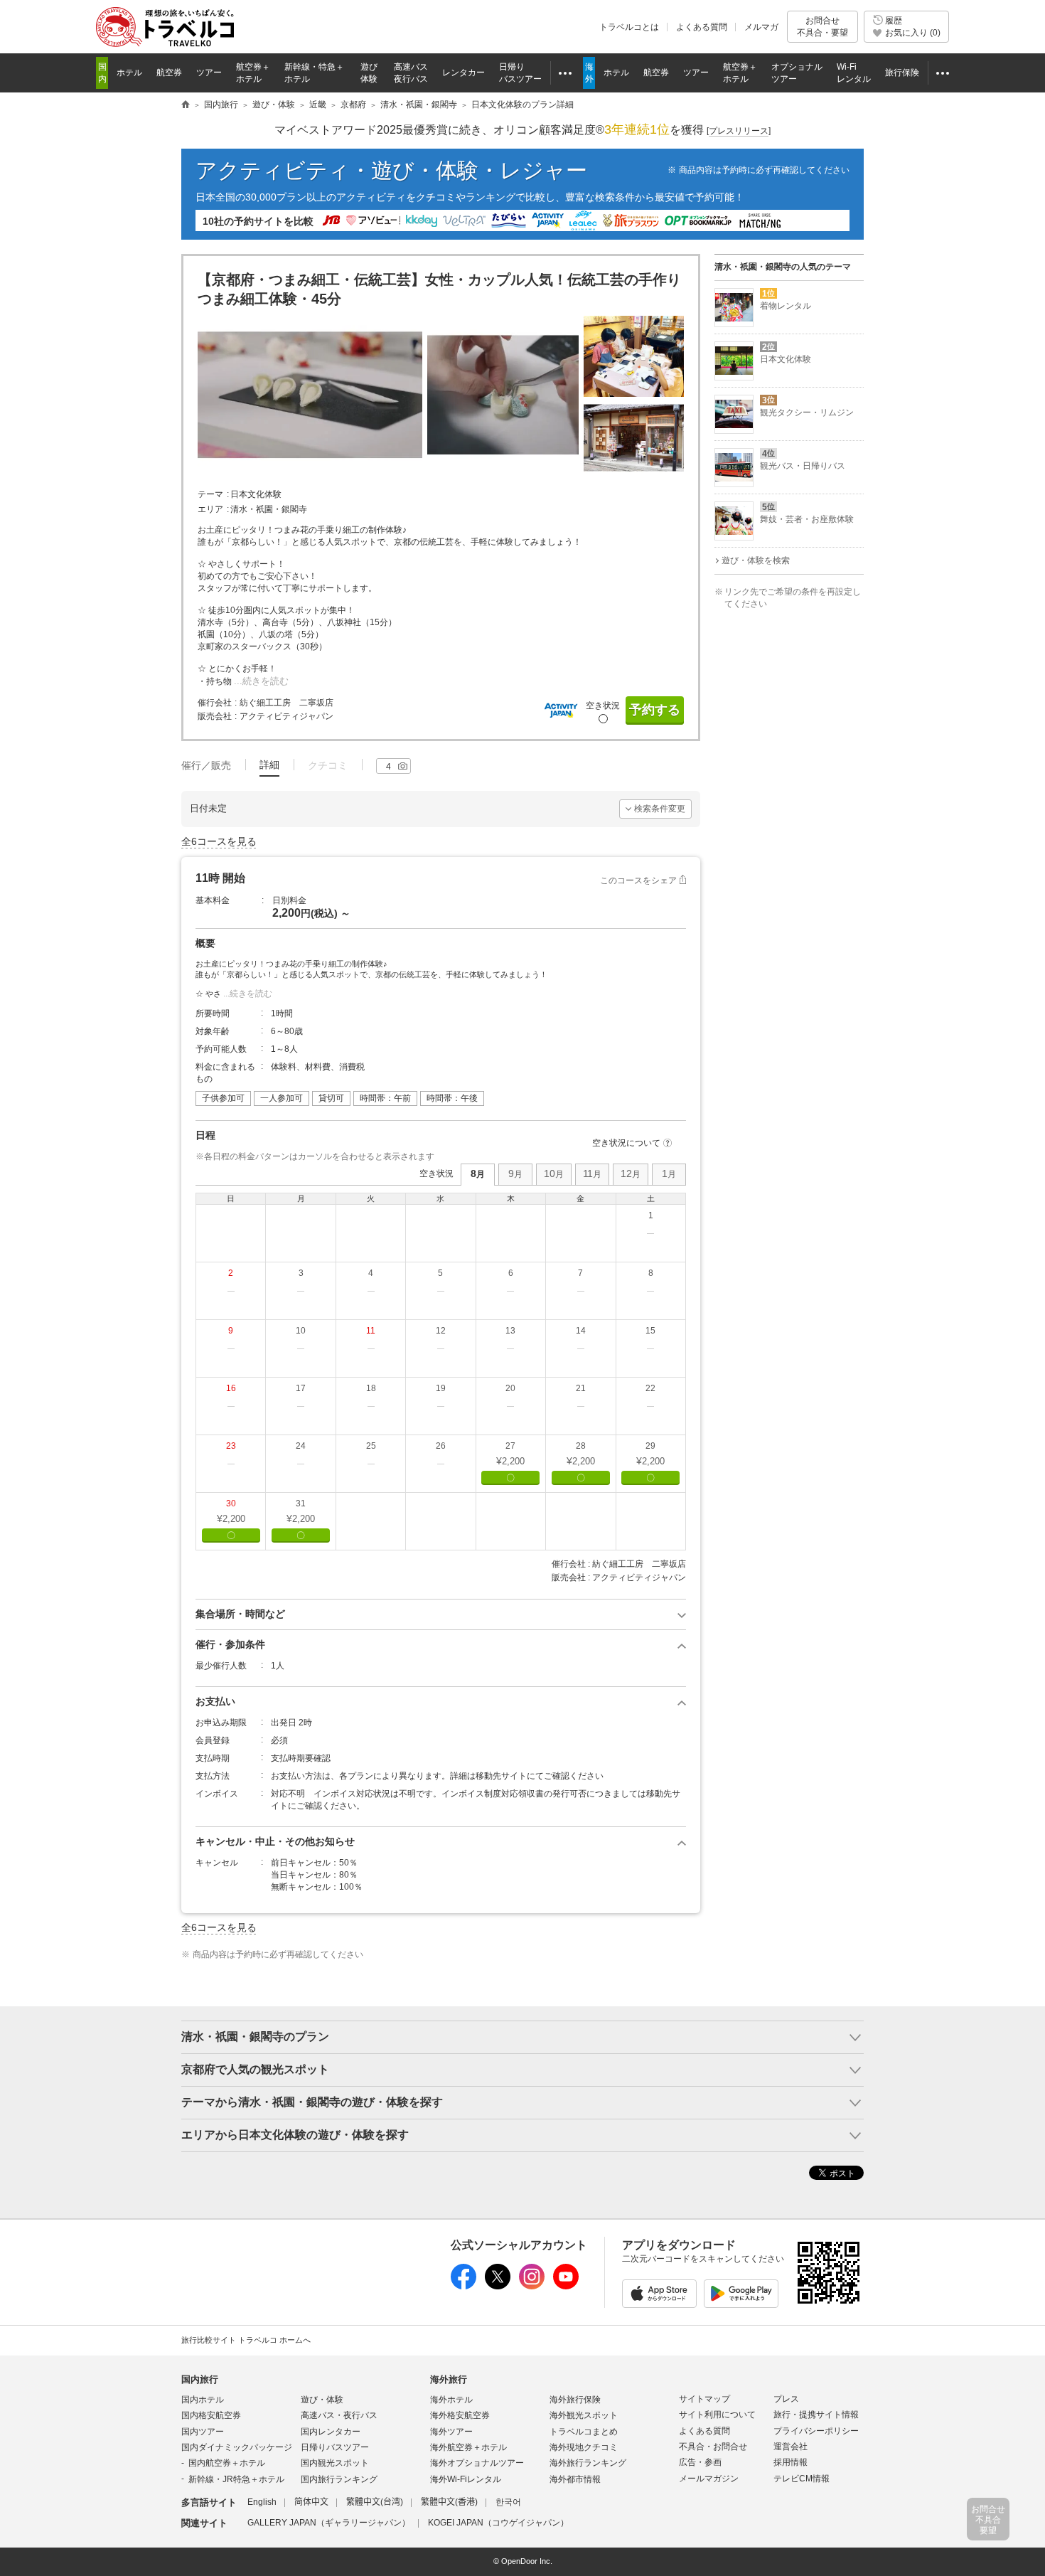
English (262, 2502)
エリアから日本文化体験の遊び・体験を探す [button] (295, 2135)
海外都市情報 (575, 2479)
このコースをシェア (638, 880)
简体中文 (311, 2502)
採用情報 (791, 2462)
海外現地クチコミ (584, 2447)
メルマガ (761, 27)
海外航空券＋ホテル (468, 2447)
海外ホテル (451, 2400)
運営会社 (791, 2447)
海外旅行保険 (575, 2400)
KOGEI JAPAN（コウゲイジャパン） (498, 2523)
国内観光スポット (335, 2463)
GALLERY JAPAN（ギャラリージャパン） (329, 2523)
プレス (786, 2399)
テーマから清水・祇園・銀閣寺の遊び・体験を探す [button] (312, 2102)
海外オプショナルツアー (477, 2463)
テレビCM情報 (802, 2479)
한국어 (508, 2502)
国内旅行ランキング (339, 2479)
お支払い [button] (215, 1701)
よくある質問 (702, 27)
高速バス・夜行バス (339, 2415)
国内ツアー (203, 2432)
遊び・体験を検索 (756, 560)
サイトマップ (704, 2399)
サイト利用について (717, 2415)
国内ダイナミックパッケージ (237, 2447)
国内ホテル (203, 2400)
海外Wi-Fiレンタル (466, 2479)
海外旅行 (449, 2379)
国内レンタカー (331, 2432)
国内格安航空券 (211, 2415)
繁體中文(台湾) (375, 2502)
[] (739, 131)
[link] (651, 1233)
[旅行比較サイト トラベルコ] (186, 105)
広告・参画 (700, 2462)
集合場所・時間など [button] (240, 1614)
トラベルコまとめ (584, 2432)
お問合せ (822, 26)
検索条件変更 (660, 809)
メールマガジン (709, 2479)
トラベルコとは (629, 27)
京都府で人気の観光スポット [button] (255, 2069)
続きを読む (266, 681)
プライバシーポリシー (816, 2431)
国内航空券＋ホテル (227, 2463)
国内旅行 (200, 2379)
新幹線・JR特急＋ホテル (236, 2479)
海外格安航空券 (460, 2415)
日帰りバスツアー (335, 2447)
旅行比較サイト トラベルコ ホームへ (246, 2340)
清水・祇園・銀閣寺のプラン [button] (255, 2037)
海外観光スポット (584, 2415)
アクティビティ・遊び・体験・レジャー (391, 170)
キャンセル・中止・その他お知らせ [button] (275, 1841)
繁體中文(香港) (449, 2502)
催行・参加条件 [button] (230, 1644)
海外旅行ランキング (588, 2463)
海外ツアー (451, 2432)
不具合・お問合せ (713, 2447)
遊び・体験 (322, 2400)
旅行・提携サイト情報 (816, 2415)
